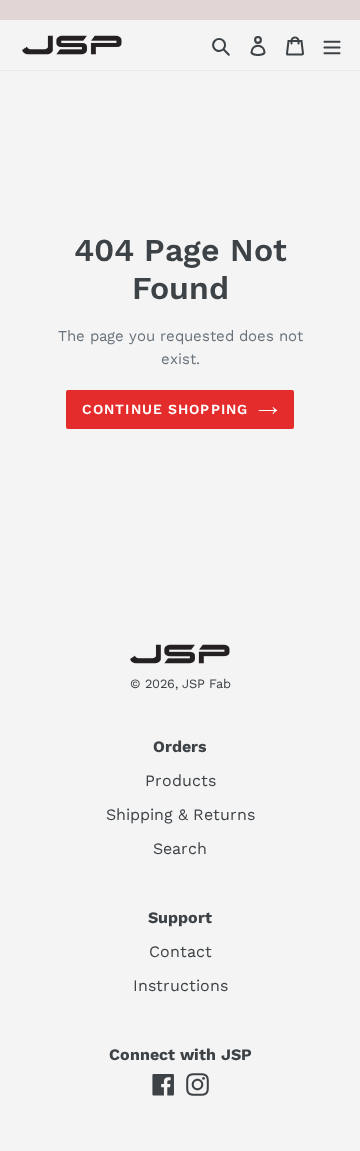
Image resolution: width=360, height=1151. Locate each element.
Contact (180, 951)
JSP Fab (206, 683)
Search (180, 848)
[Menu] (332, 45)
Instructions (180, 985)
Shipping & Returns (180, 814)
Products (180, 780)
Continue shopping (165, 409)
